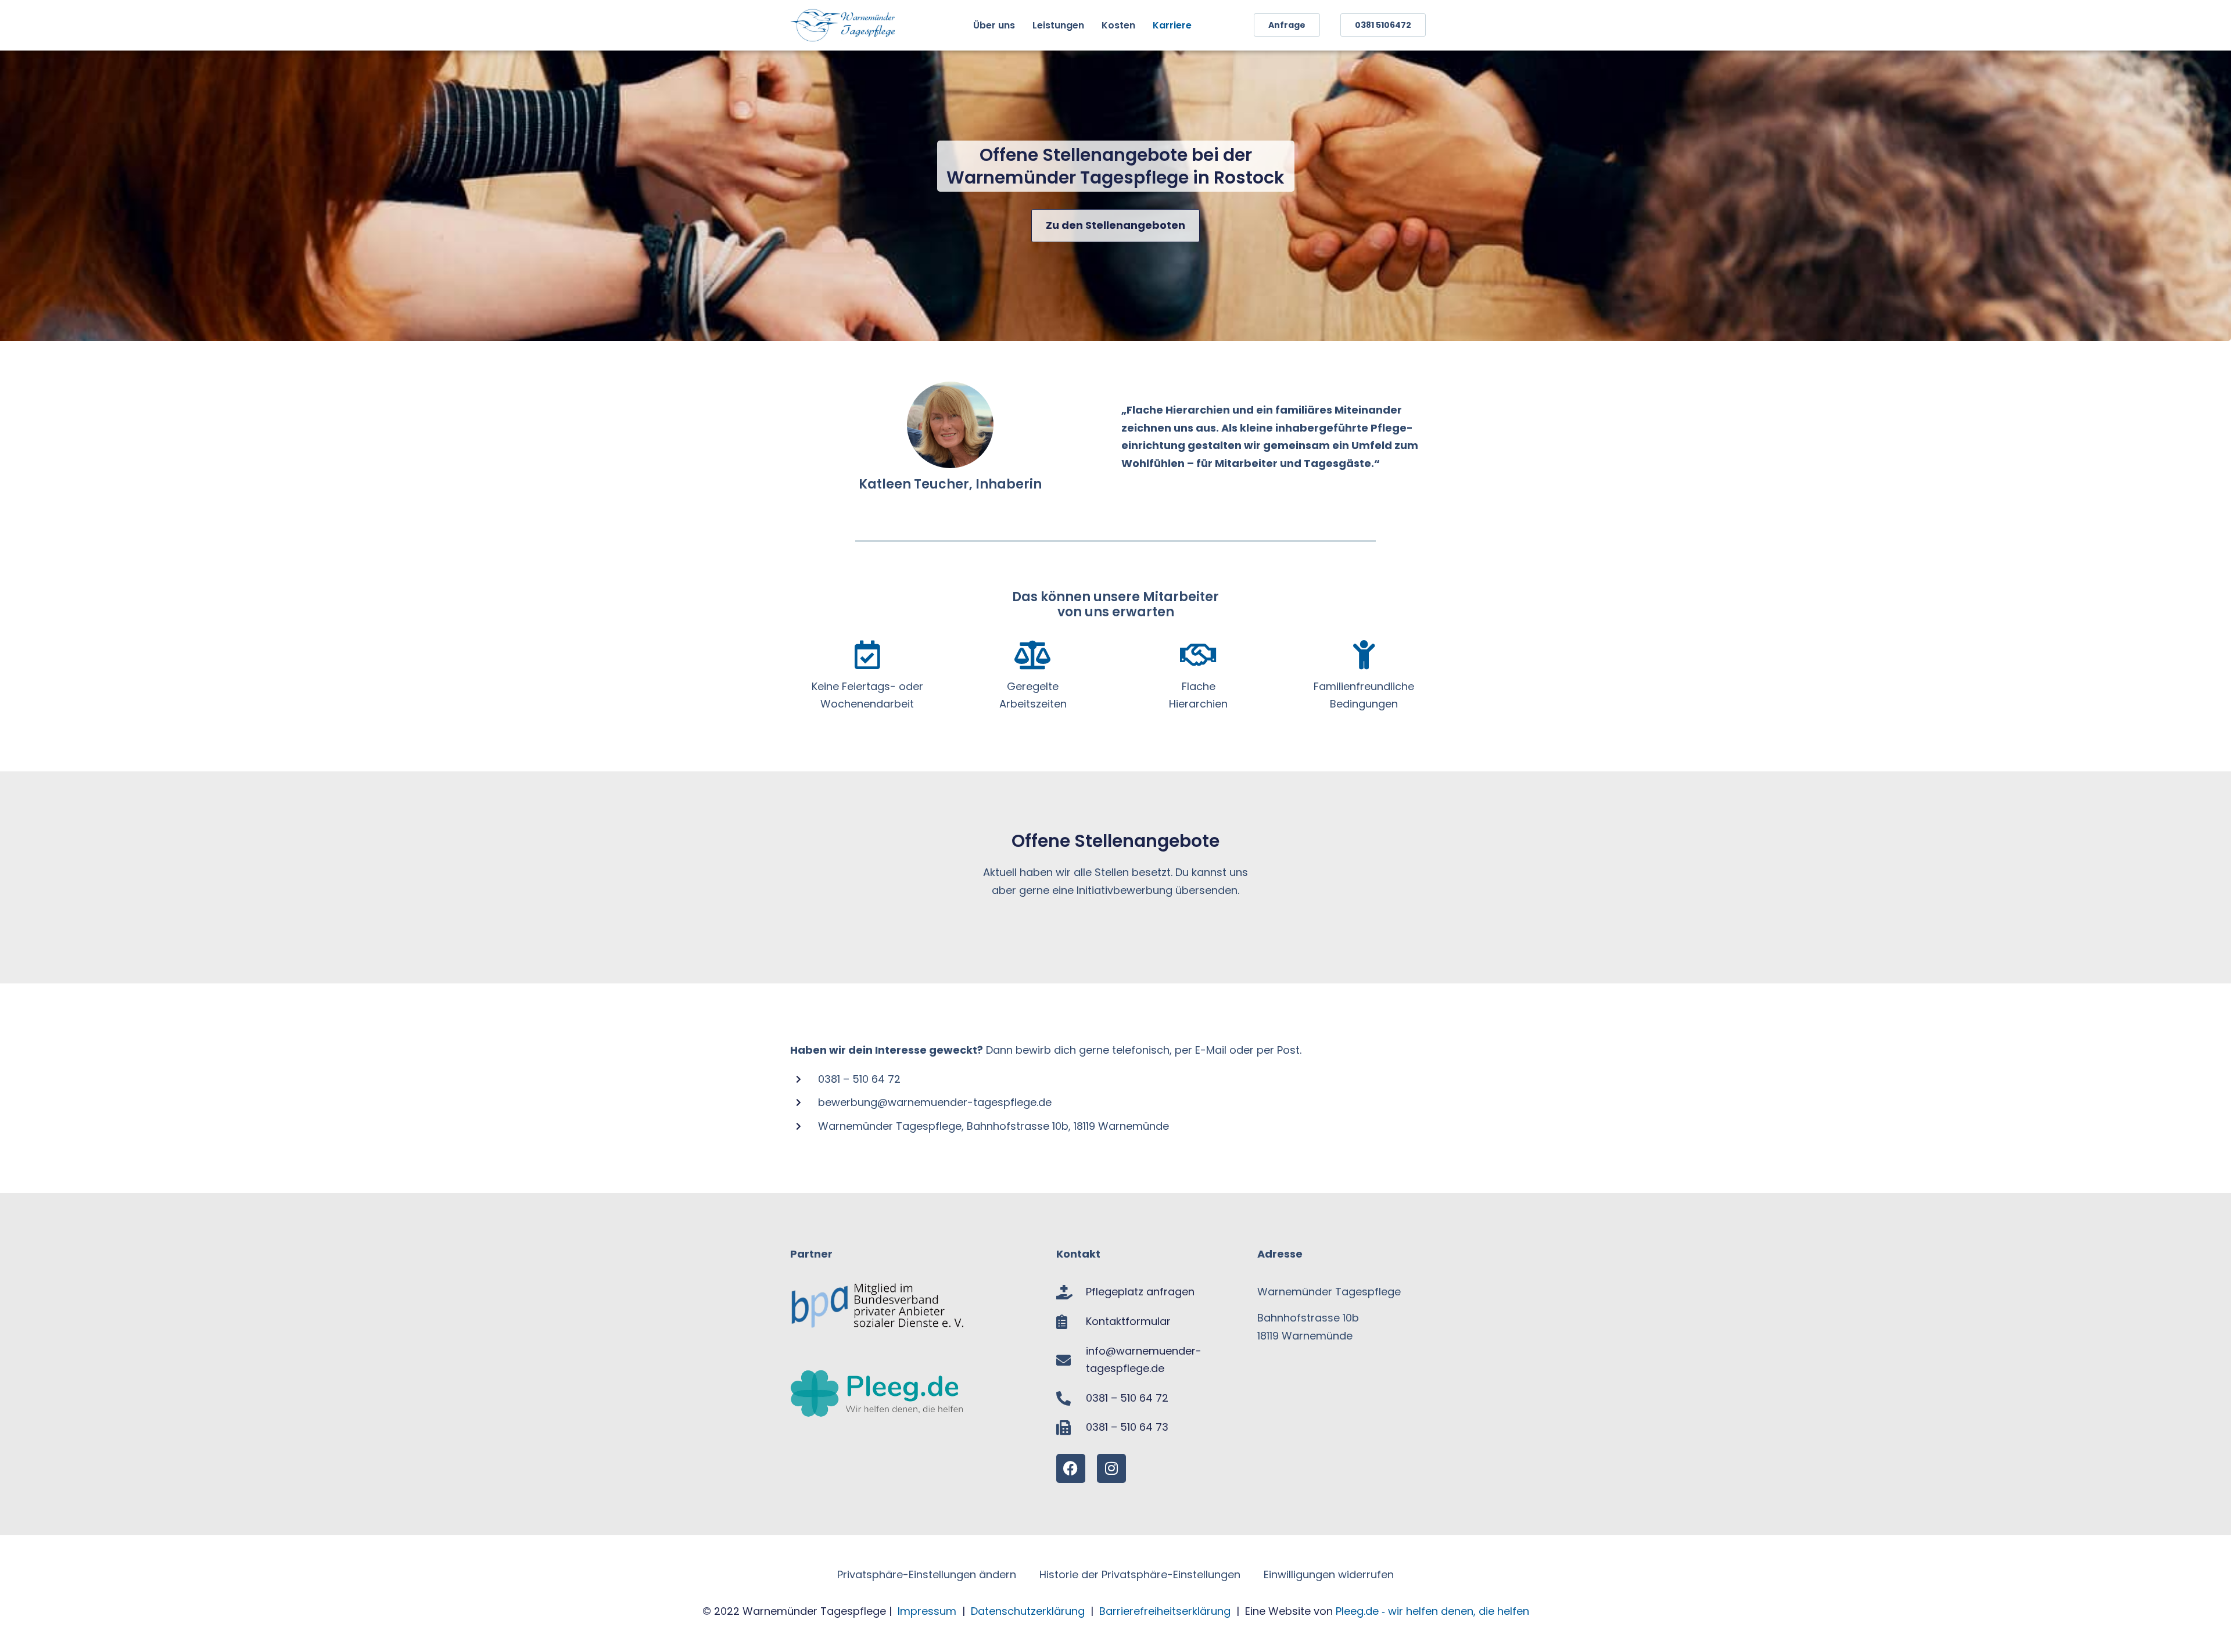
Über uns (994, 25)
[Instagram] (1111, 1468)
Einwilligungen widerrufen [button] (1329, 1574)
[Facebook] (1071, 1468)
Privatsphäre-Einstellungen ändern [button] (927, 1574)
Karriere (1172, 25)
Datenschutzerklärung (1028, 1611)
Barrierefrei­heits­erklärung (1166, 1611)
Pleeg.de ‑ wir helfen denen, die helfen (1432, 1611)
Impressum (927, 1611)
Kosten (1118, 25)
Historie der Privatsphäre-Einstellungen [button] (1140, 1574)
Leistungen (1058, 25)
